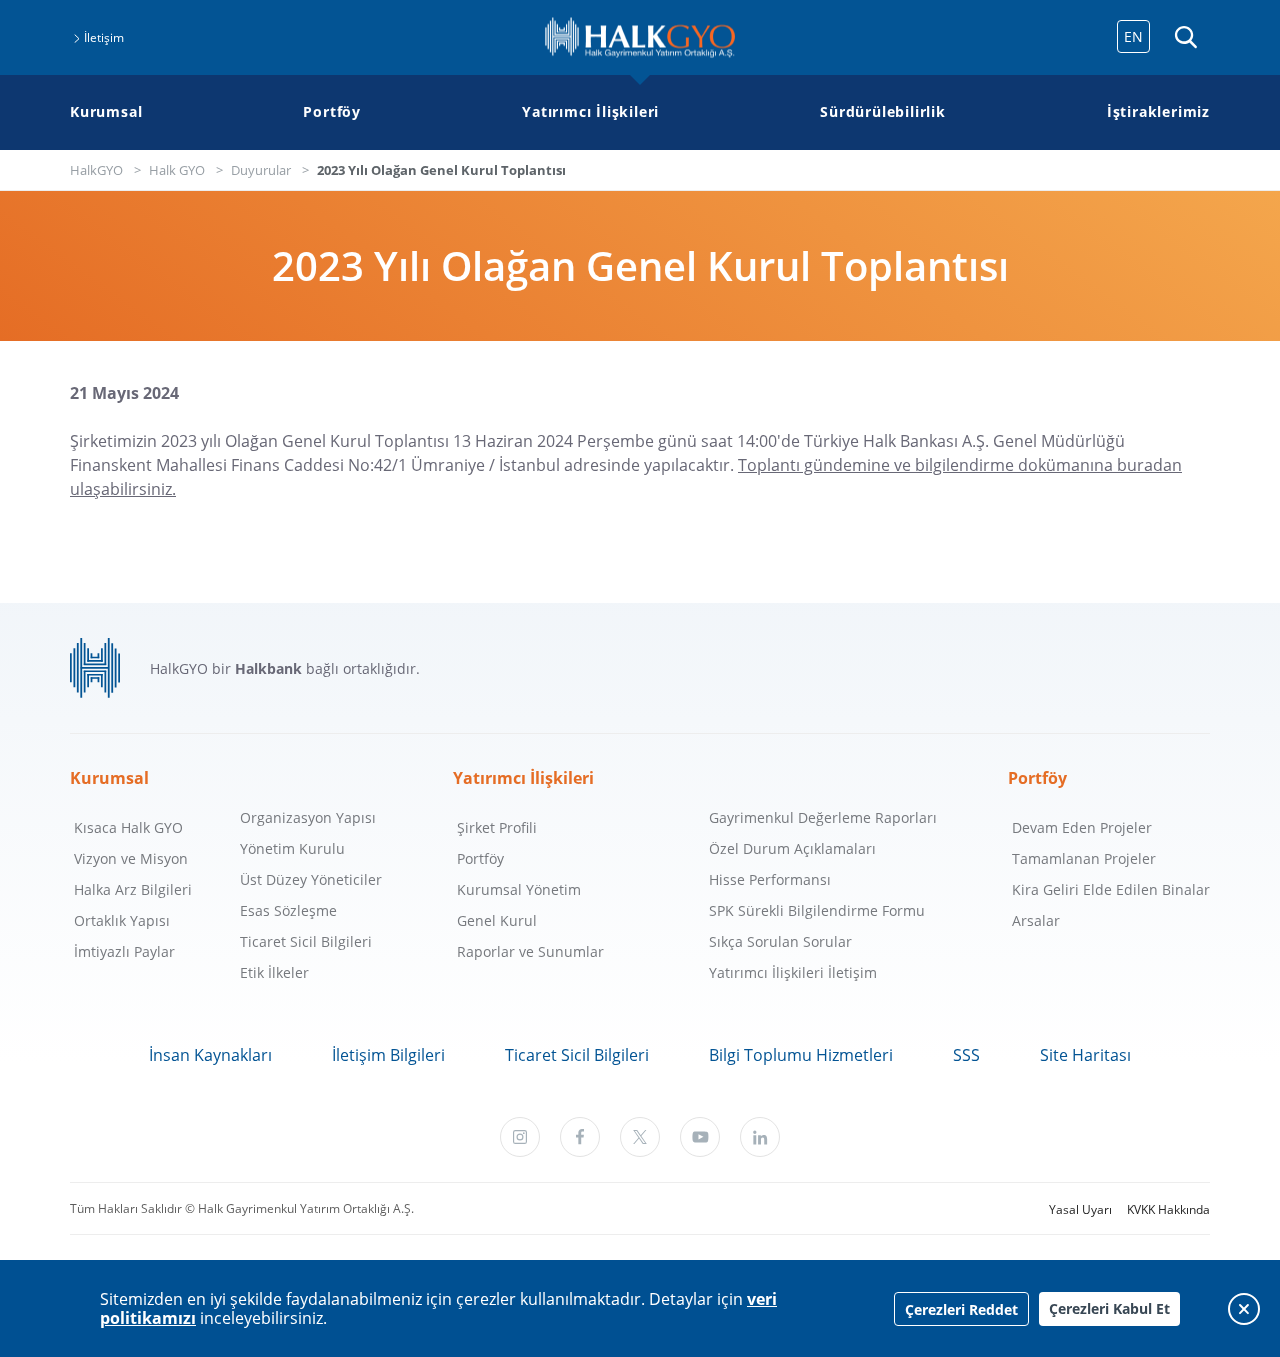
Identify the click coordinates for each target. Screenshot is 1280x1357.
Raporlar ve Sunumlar (530, 951)
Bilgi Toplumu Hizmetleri (801, 1055)
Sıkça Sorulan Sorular (780, 941)
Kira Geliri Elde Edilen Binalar (1111, 889)
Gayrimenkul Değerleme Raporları (823, 817)
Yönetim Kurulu (292, 848)
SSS (966, 1055)
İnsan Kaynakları (210, 1055)
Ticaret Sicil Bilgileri (306, 941)
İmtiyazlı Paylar (124, 951)
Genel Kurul (497, 920)
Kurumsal (106, 111)
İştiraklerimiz (1158, 111)
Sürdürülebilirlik (883, 111)
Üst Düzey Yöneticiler (311, 879)
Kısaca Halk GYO (128, 827)
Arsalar (1036, 920)
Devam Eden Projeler (1082, 827)
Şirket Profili (497, 827)
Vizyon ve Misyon (131, 858)
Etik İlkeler (274, 972)
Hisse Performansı (770, 879)
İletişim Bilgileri (388, 1055)
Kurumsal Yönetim (519, 889)
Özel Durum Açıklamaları (792, 848)
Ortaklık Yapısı (122, 920)
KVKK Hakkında (1168, 1209)
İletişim (104, 38)
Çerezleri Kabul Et (1109, 1308)
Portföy (332, 111)
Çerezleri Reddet (961, 1309)
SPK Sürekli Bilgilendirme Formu (817, 910)
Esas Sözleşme (288, 910)
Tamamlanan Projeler (1084, 858)
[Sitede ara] (1185, 38)
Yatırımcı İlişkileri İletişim (793, 972)
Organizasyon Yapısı (308, 817)
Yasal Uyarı (1080, 1209)
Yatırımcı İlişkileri (590, 111)
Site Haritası (1085, 1055)
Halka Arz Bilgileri (133, 889)
